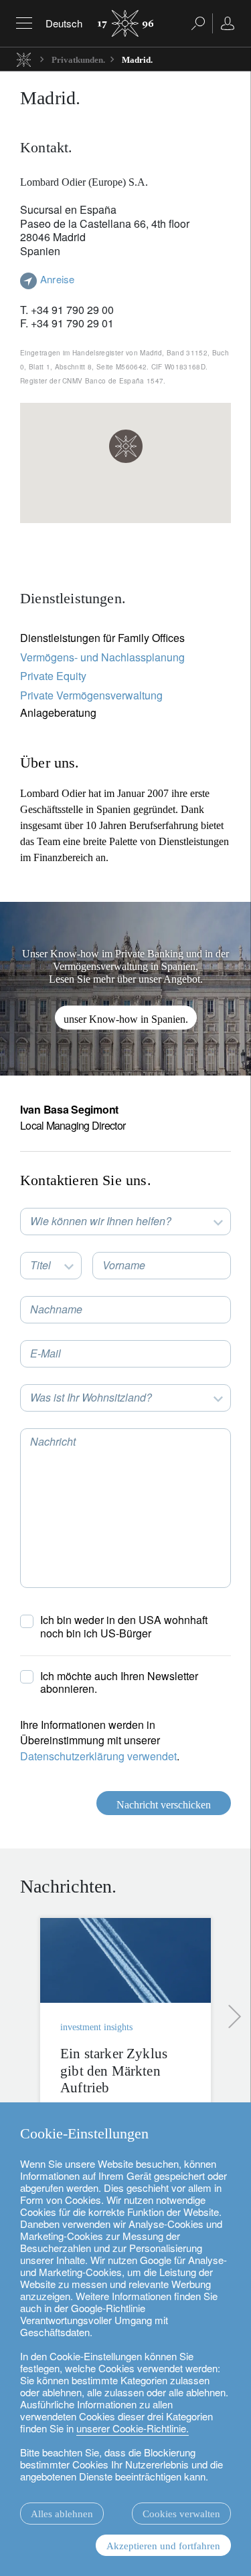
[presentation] (231, 2017)
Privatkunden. (78, 60)
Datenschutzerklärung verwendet (98, 1756)
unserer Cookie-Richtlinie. (133, 2428)
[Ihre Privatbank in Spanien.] (125, 989)
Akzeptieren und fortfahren (163, 2546)
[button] (126, 446)
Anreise (57, 279)
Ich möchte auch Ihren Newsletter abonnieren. (119, 1682)
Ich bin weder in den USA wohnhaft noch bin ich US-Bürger (124, 1626)
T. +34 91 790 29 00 (67, 310)
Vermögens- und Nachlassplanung (102, 657)
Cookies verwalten (181, 2514)
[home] (24, 59)
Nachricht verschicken (164, 1805)
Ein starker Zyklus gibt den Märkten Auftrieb (114, 2070)
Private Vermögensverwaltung (91, 695)
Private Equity (53, 676)
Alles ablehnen (62, 2514)
